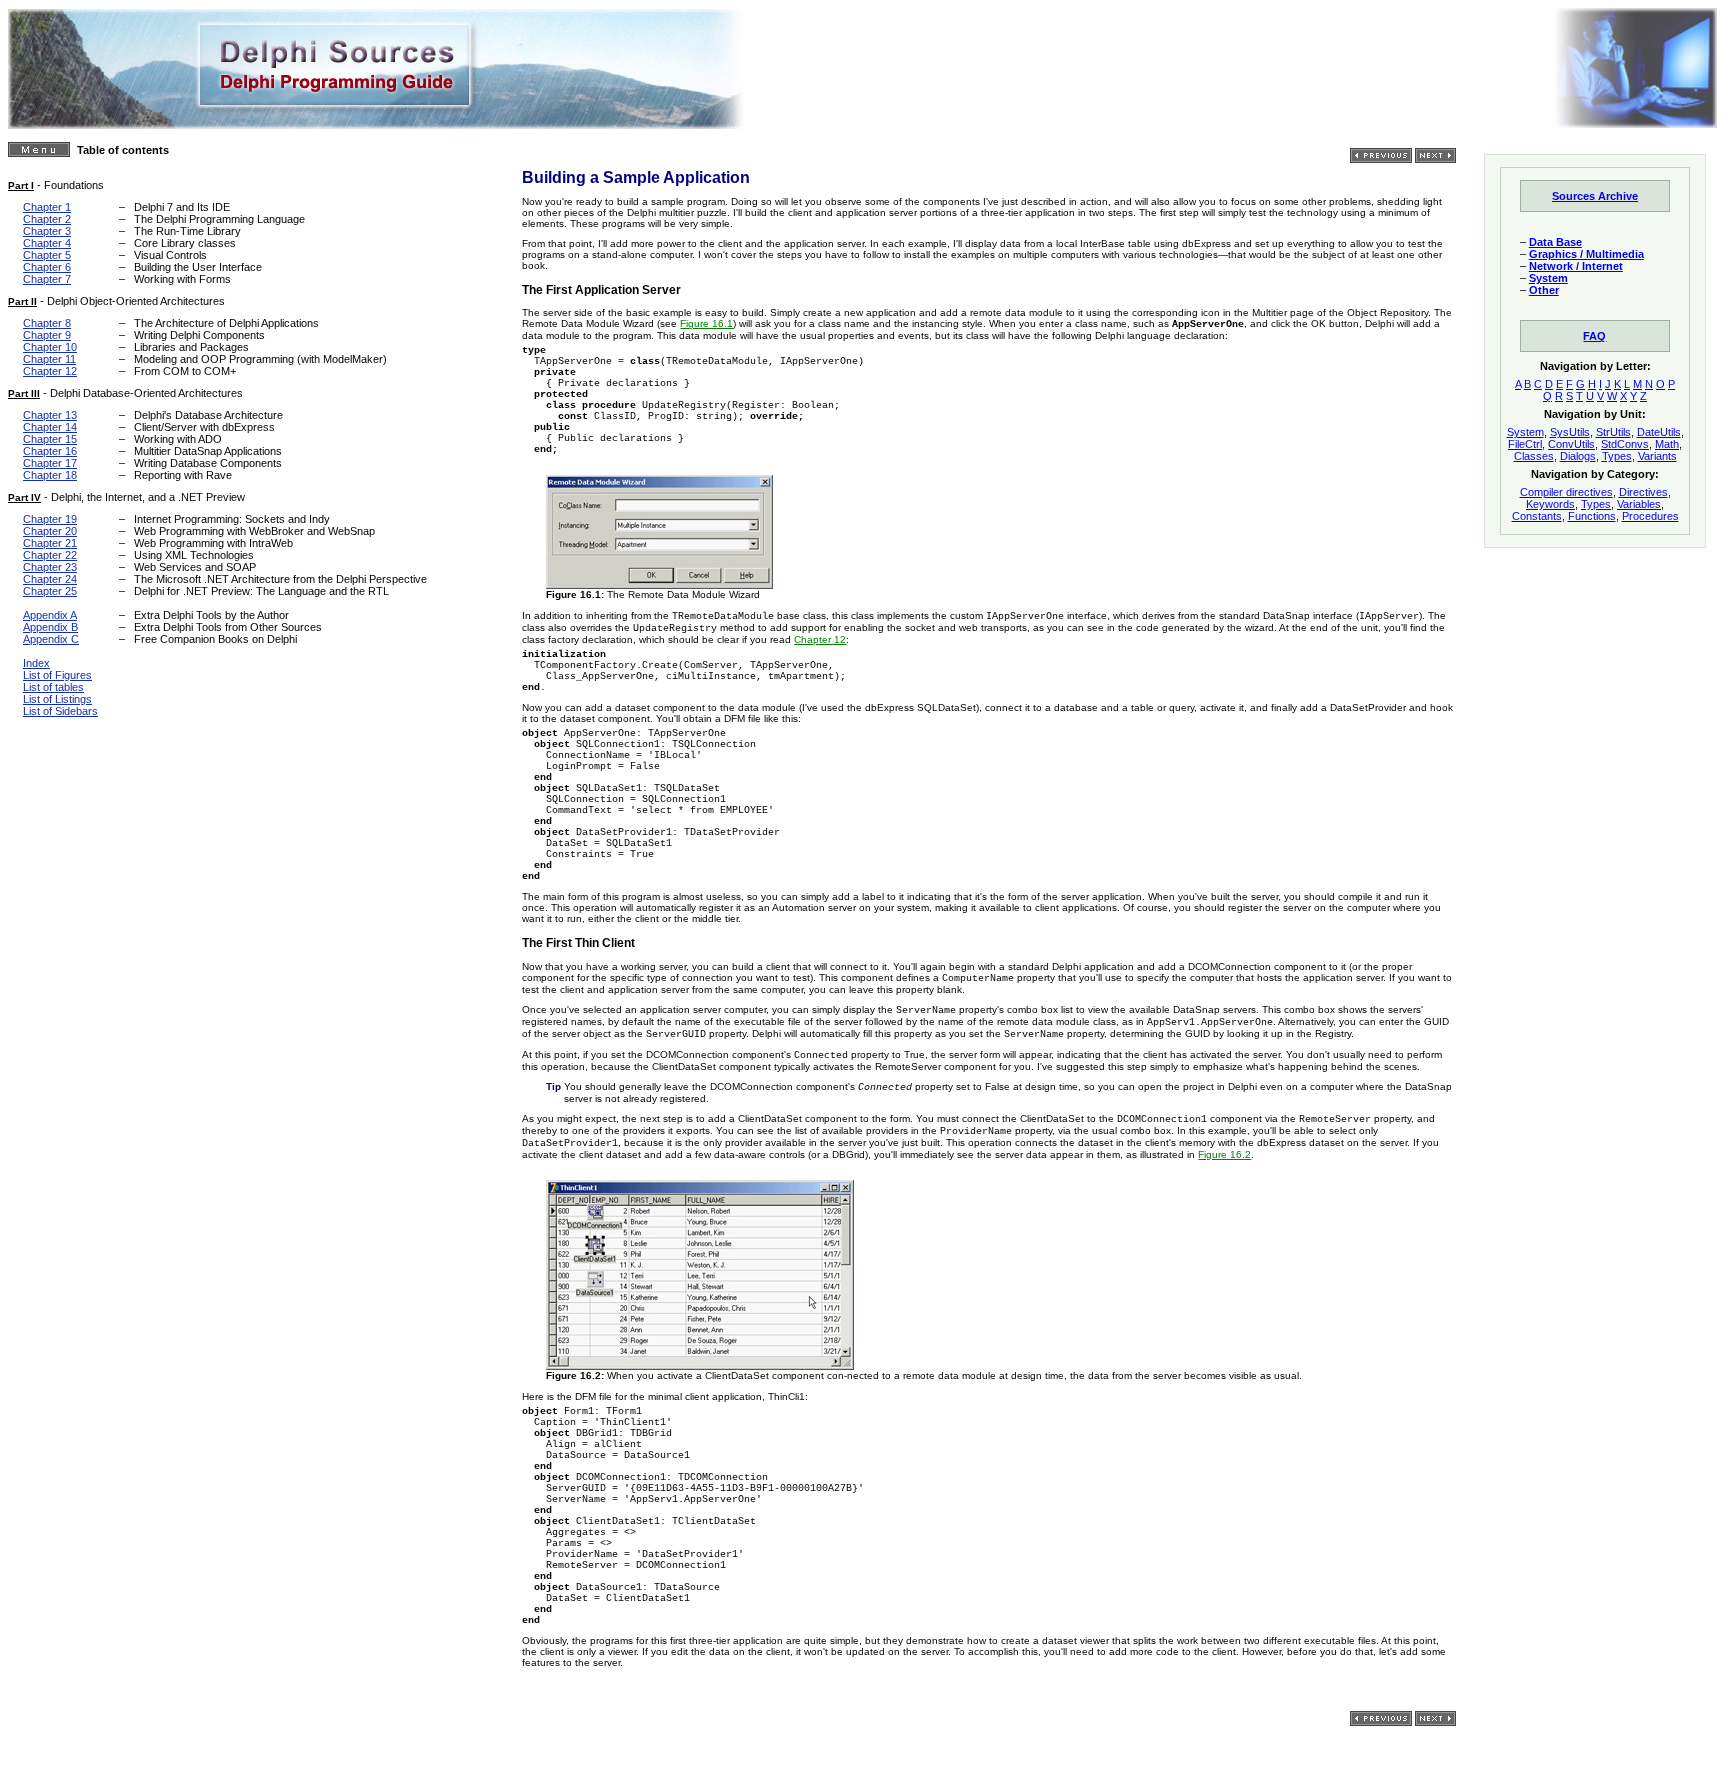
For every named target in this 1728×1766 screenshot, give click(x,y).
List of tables (53, 687)
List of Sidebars (60, 711)
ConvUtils (1571, 444)
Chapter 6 (47, 267)
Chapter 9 (47, 335)
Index (36, 663)
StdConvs (1625, 444)
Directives (1643, 492)
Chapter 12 (50, 371)
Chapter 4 (47, 243)
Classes (1534, 456)
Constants (1537, 516)
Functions (1592, 516)
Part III (24, 393)
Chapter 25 (50, 591)
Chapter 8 (47, 323)
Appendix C (51, 639)
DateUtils (1659, 432)
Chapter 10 (50, 347)
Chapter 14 (50, 427)
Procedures (1650, 516)
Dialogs (1578, 456)
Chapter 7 (47, 279)
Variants (1657, 456)
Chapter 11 (49, 359)
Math (1667, 444)
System (1525, 432)
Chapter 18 (50, 475)
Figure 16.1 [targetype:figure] (706, 323)
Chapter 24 (50, 579)
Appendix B (50, 627)
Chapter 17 (50, 463)
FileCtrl (1525, 444)
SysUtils (1570, 432)
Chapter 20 (50, 531)
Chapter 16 (50, 451)
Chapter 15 (50, 439)
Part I (21, 185)
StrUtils (1613, 432)
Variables (1639, 504)
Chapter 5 (47, 255)
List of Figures (57, 675)
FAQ (1594, 336)
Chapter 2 (47, 219)
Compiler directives (1566, 492)
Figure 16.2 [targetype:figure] (1224, 1154)
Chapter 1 (47, 207)
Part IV (24, 497)
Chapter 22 (50, 555)
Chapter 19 (50, 519)
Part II (22, 301)
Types (1617, 456)
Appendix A (50, 615)
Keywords (1550, 504)
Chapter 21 (50, 543)
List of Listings (57, 699)
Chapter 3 (47, 231)
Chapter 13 (50, 415)
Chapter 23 (50, 567)
